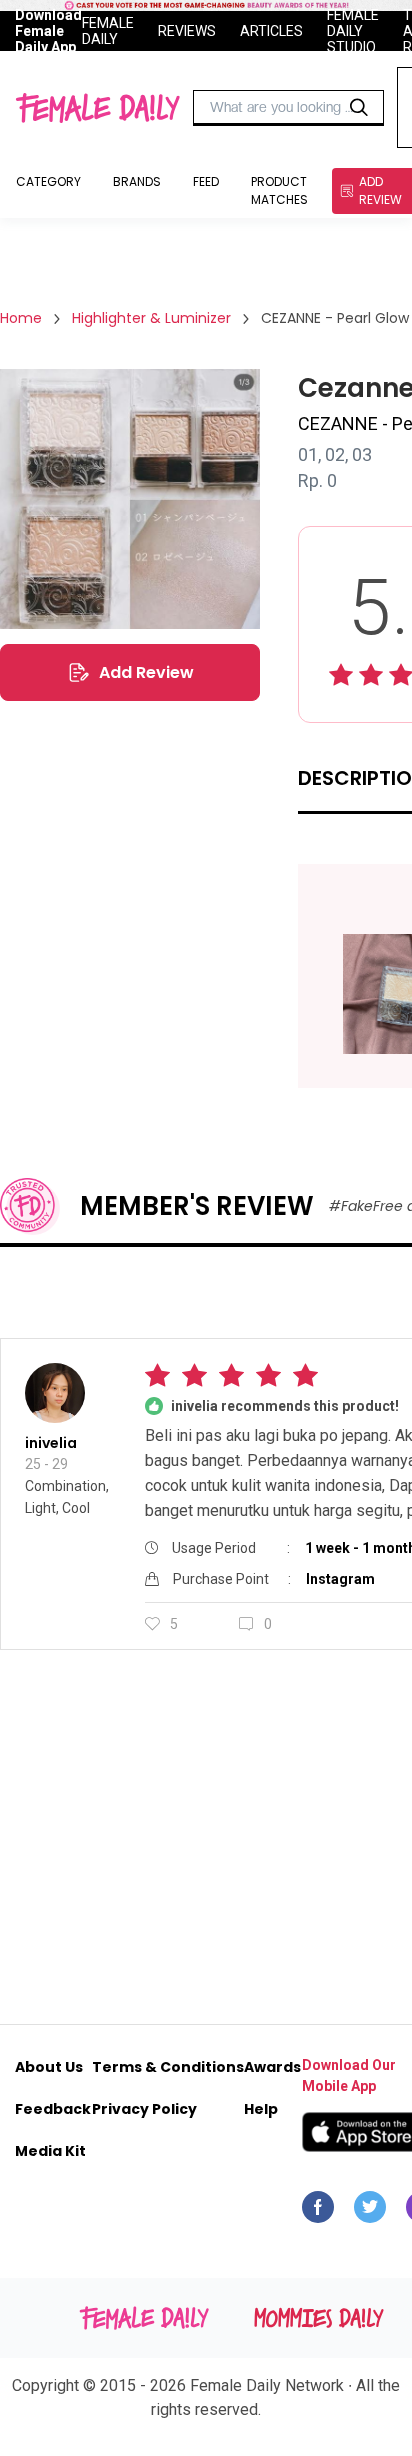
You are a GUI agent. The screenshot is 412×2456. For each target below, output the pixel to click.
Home (21, 318)
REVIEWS (187, 31)
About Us (49, 2067)
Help (261, 2109)
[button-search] (359, 108)
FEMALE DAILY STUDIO (353, 31)
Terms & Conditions (168, 2067)
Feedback (53, 2109)
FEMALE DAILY (108, 31)
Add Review (146, 672)
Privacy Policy (144, 2109)
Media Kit (50, 2151)
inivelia (51, 1443)
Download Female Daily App (48, 31)
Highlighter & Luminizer (151, 318)
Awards (272, 2067)
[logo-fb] (318, 2212)
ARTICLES (271, 31)
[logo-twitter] (370, 2212)
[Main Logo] (97, 108)
